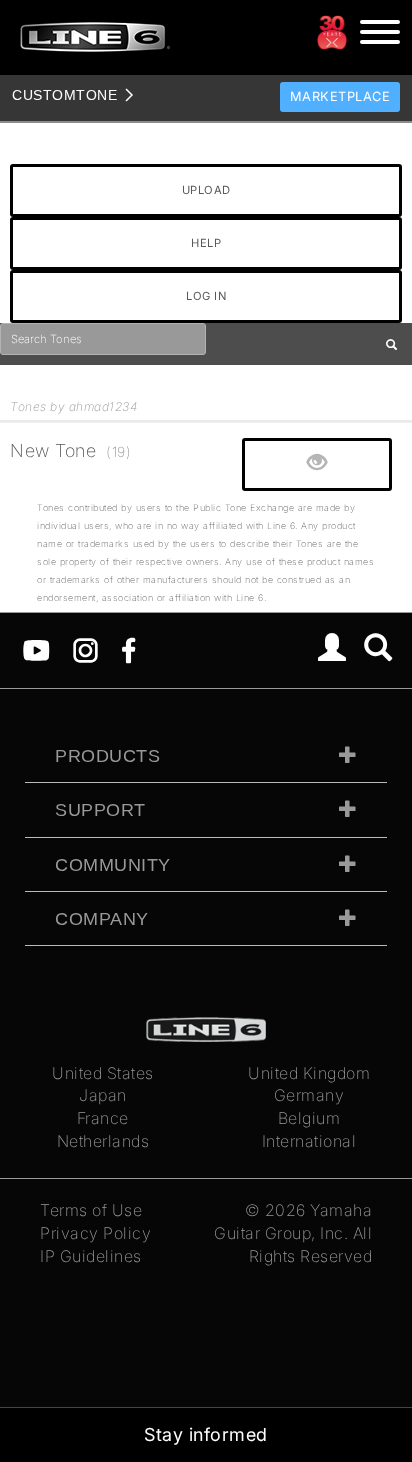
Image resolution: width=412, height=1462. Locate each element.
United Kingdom (309, 1073)
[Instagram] (85, 649)
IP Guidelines (91, 1256)
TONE (64, 95)
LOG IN (206, 296)
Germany (309, 1095)
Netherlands (103, 1141)
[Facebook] (128, 649)
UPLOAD (206, 190)
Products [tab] (107, 756)
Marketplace (340, 96)
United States (103, 1073)
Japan (103, 1095)
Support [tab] (100, 810)
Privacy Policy (95, 1233)
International (309, 1141)
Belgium (309, 1118)
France (103, 1118)
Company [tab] (102, 919)
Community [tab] (113, 865)
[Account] (332, 650)
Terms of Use (91, 1210)
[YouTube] (36, 649)
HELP (206, 243)
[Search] (378, 650)
